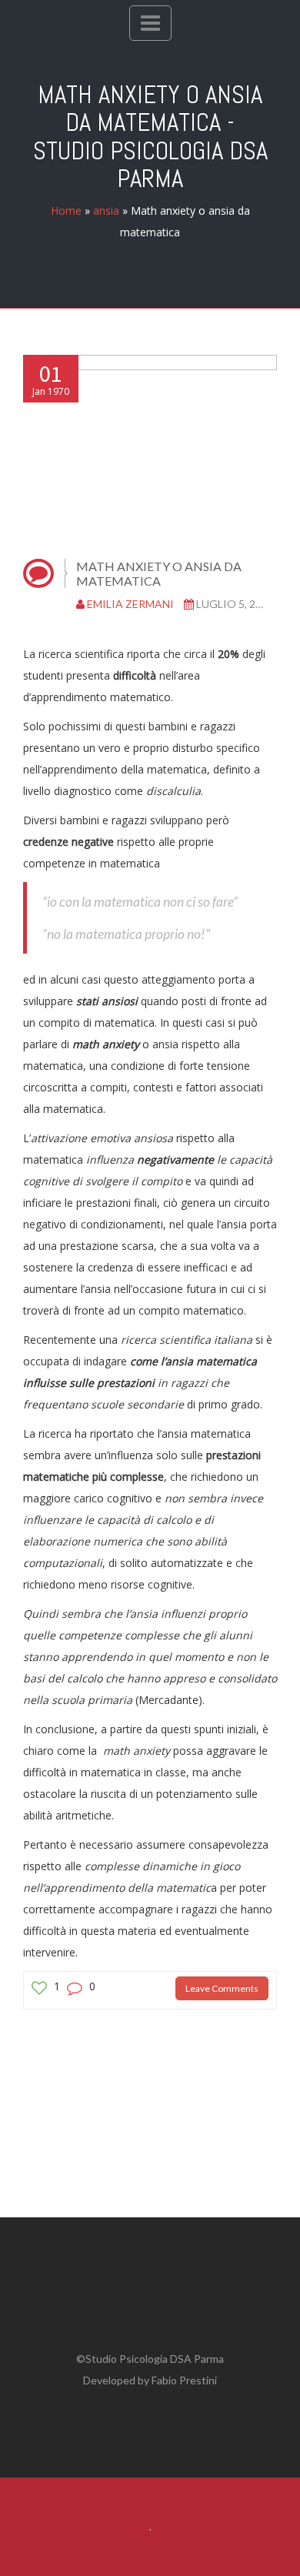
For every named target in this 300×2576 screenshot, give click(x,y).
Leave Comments (222, 1988)
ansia (106, 210)
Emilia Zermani (130, 604)
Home (66, 210)
